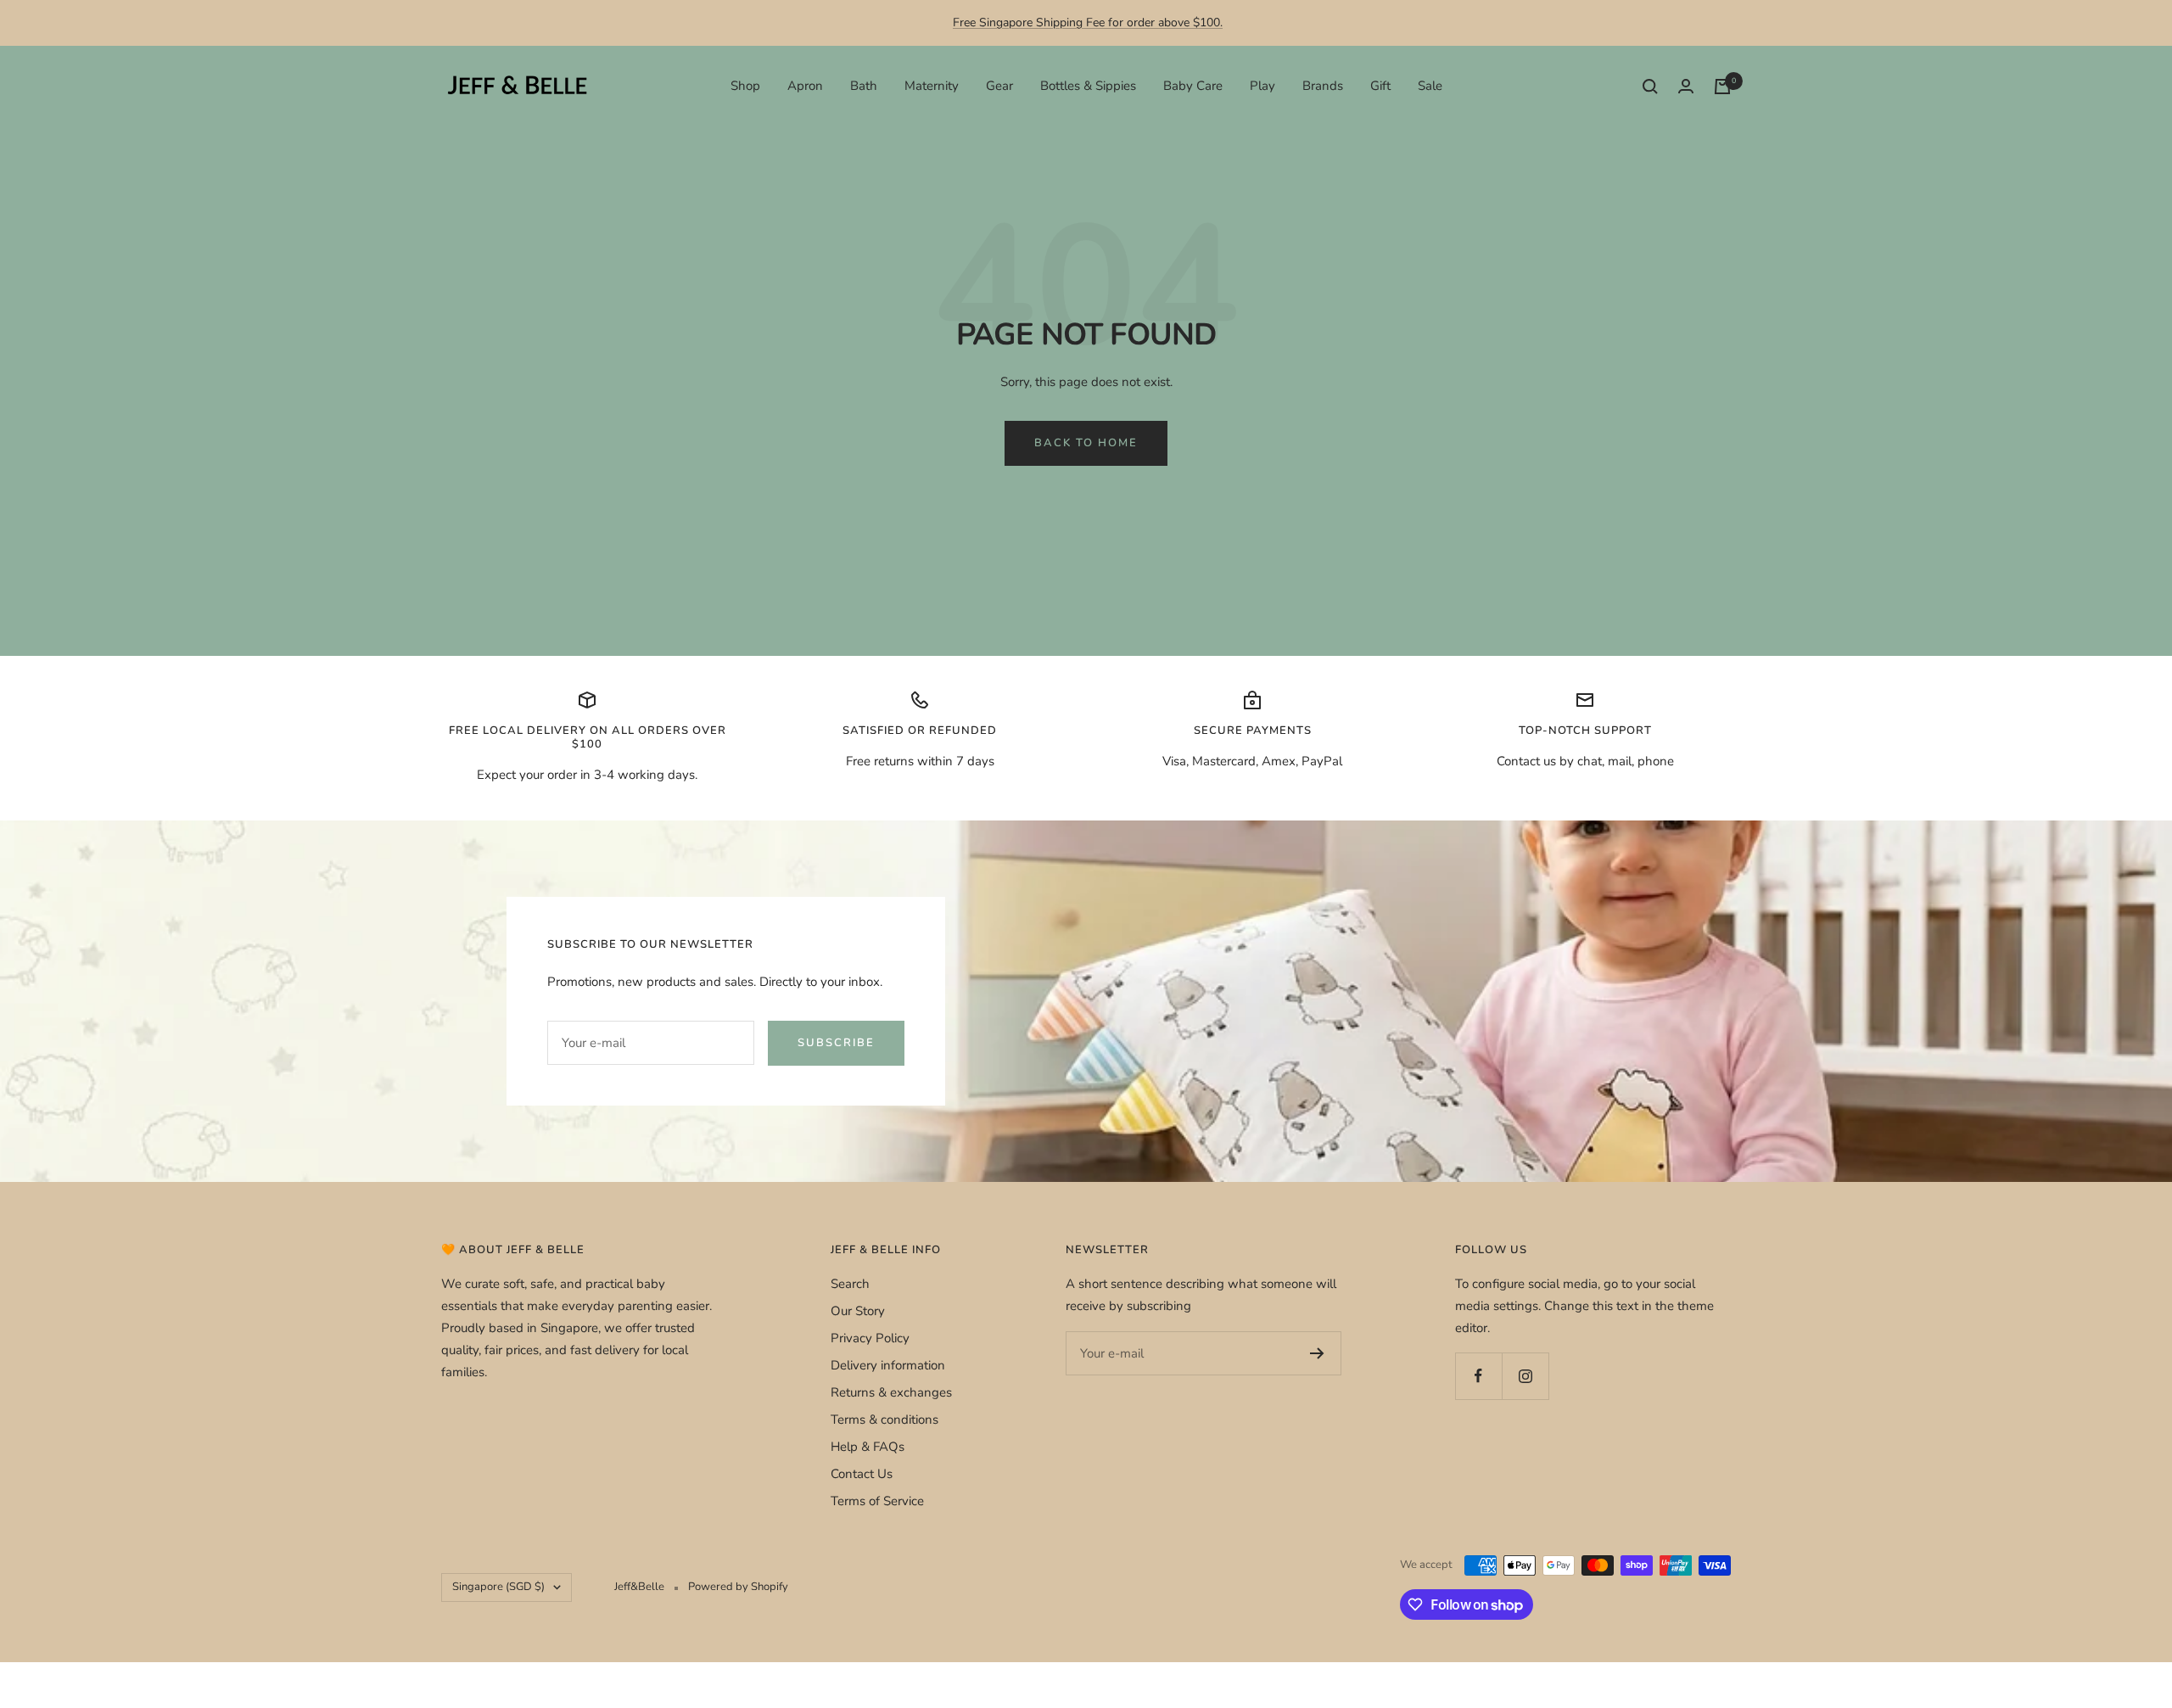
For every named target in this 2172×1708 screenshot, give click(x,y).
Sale (1430, 86)
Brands (1323, 86)
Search (850, 1284)
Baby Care (1193, 86)
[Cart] (1722, 87)
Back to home (1086, 443)
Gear (999, 86)
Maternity (932, 86)
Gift (1380, 86)
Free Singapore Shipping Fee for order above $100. (1088, 22)
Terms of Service (877, 1501)
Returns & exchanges (891, 1392)
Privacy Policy (870, 1338)
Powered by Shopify (738, 1587)
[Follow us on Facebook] (1478, 1376)
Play (1262, 86)
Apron (805, 86)
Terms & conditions (884, 1420)
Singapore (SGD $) (498, 1587)
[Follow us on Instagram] (1525, 1376)
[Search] (1650, 87)
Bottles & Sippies (1088, 86)
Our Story (858, 1311)
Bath (864, 86)
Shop (745, 86)
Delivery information (888, 1365)
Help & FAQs (868, 1447)
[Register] (1317, 1353)
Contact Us (862, 1474)
